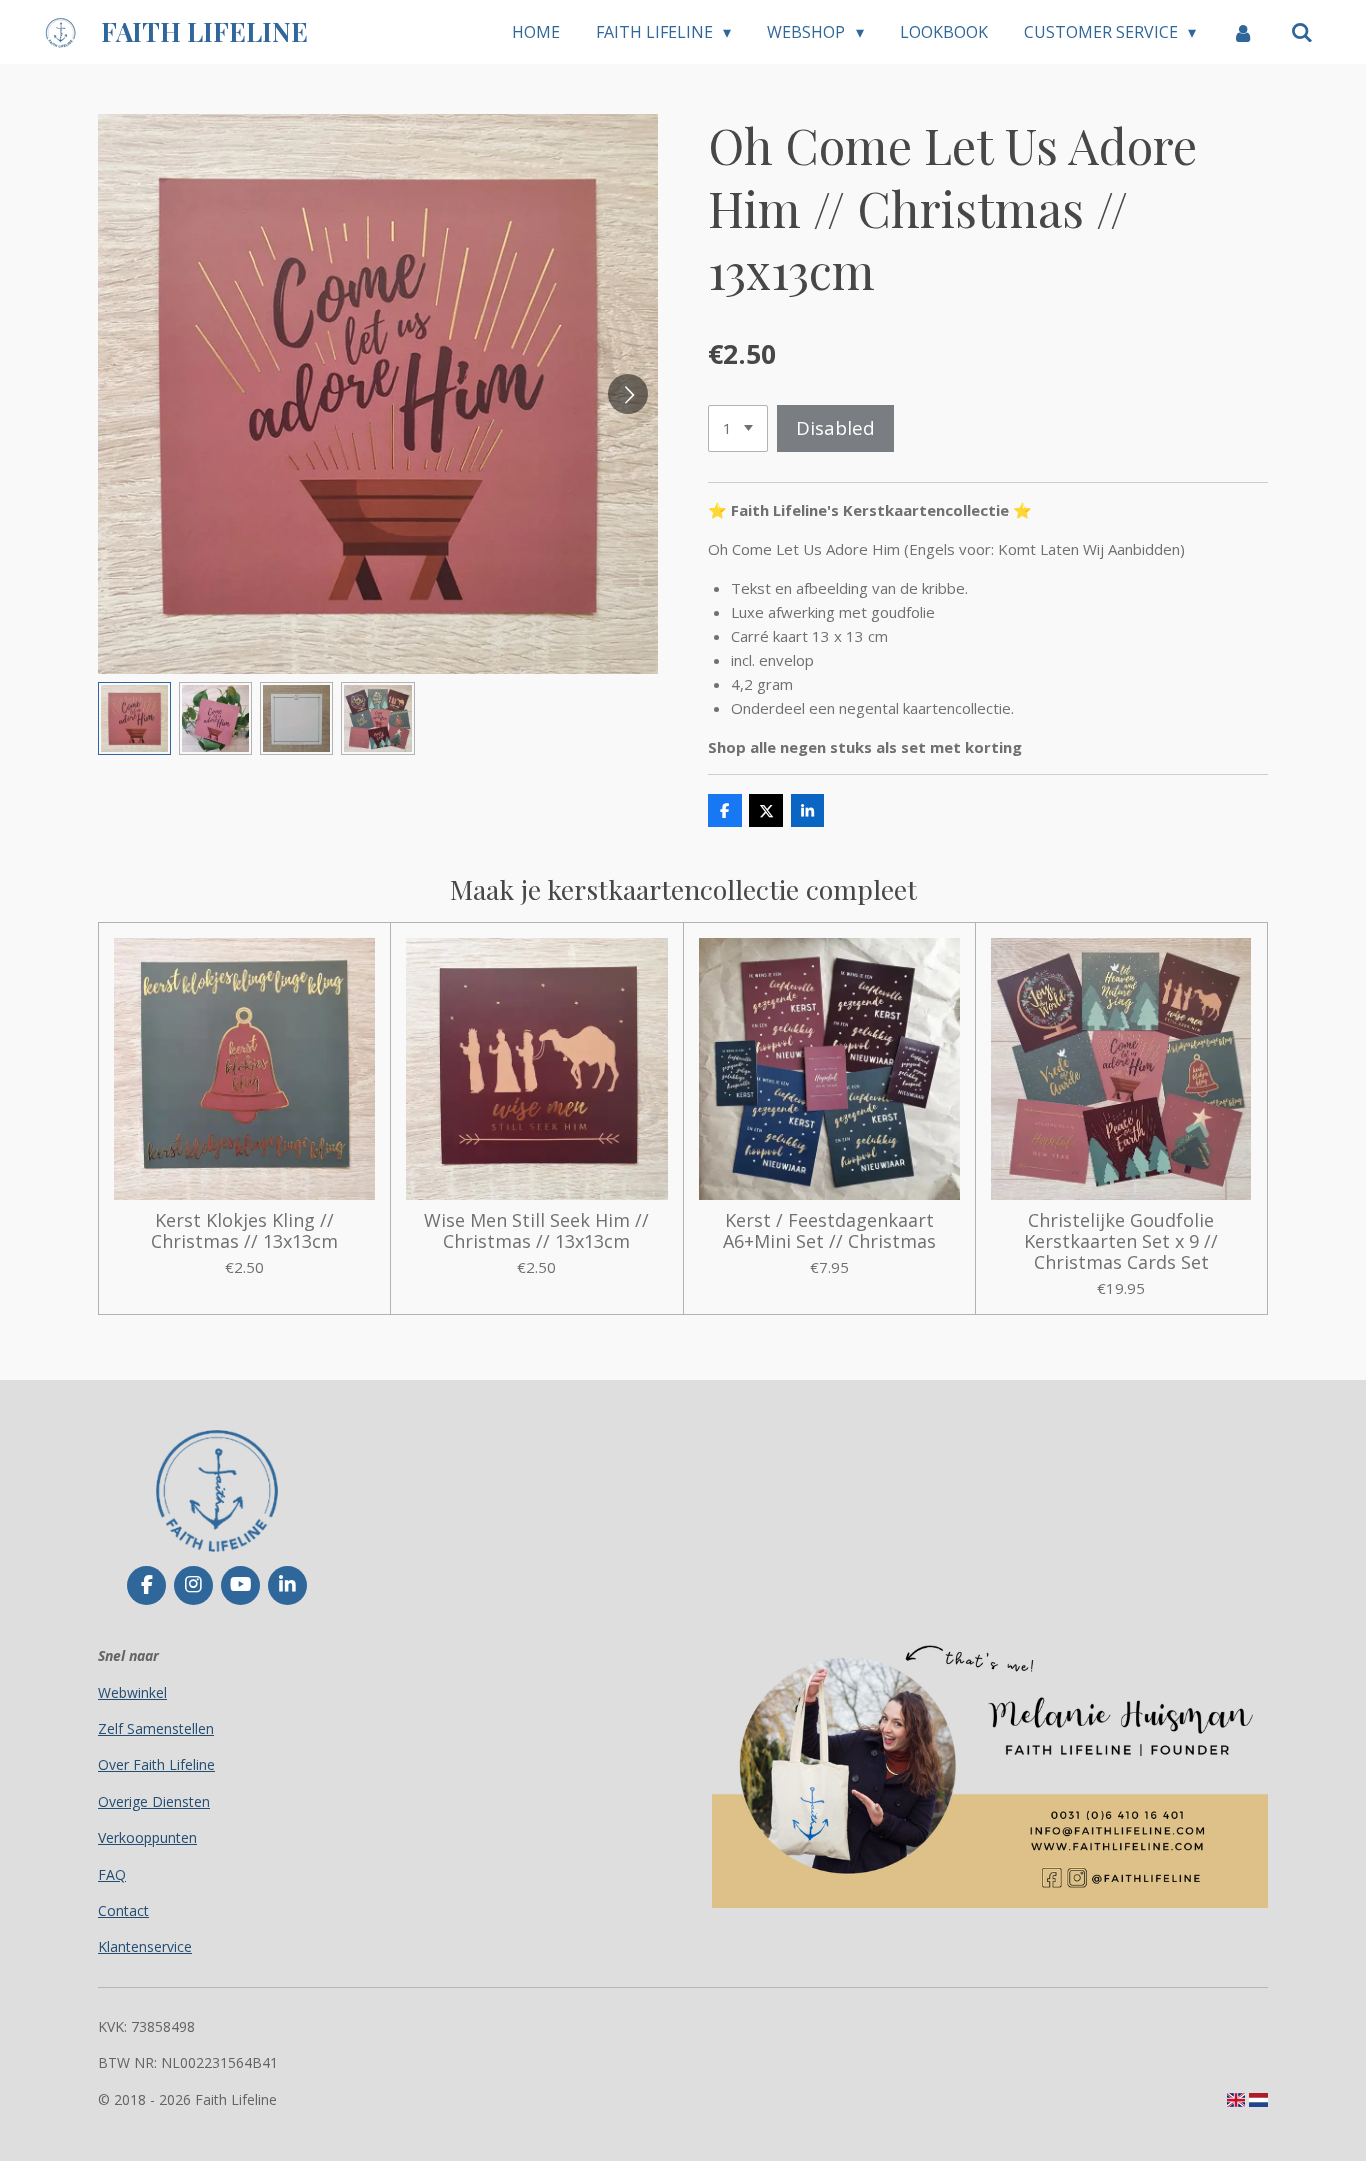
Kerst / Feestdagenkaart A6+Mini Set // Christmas (829, 1231)
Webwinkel (132, 1692)
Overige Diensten (154, 1801)
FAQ (112, 1874)
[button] (134, 718)
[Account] (1243, 32)
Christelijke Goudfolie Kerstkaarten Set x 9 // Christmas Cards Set (1121, 1241)
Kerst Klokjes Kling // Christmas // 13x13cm (244, 1231)
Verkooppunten (147, 1837)
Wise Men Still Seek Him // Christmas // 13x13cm (536, 1231)
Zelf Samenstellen (156, 1728)
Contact (123, 1910)
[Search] (1302, 32)
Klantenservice (145, 1946)
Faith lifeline (204, 31)
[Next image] (628, 394)
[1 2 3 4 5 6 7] (738, 428)
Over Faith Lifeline (156, 1764)
